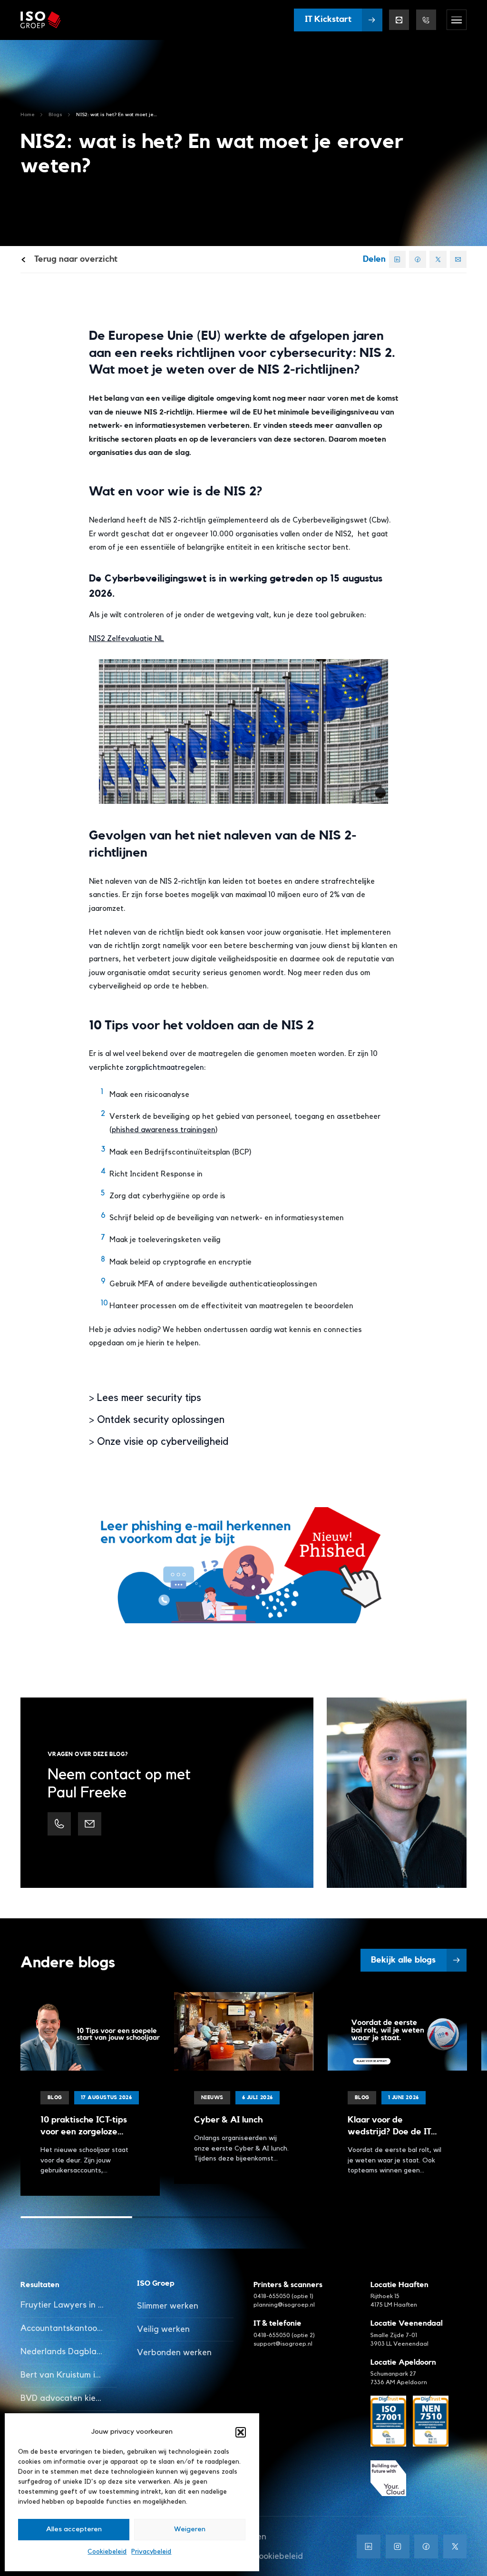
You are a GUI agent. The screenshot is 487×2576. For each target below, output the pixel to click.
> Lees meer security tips (145, 1398)
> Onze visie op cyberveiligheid (159, 1442)
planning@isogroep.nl (284, 2305)
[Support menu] (426, 20)
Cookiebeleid (107, 2552)
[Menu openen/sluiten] (457, 20)
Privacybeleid (151, 2552)
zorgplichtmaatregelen (165, 1067)
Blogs (55, 114)
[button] (241, 2432)
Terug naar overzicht (75, 259)
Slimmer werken (168, 2306)
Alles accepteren (74, 2529)
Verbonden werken (174, 2353)
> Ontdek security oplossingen (157, 1420)
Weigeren (190, 2529)
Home (28, 114)
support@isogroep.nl (283, 2344)
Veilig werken (163, 2329)
